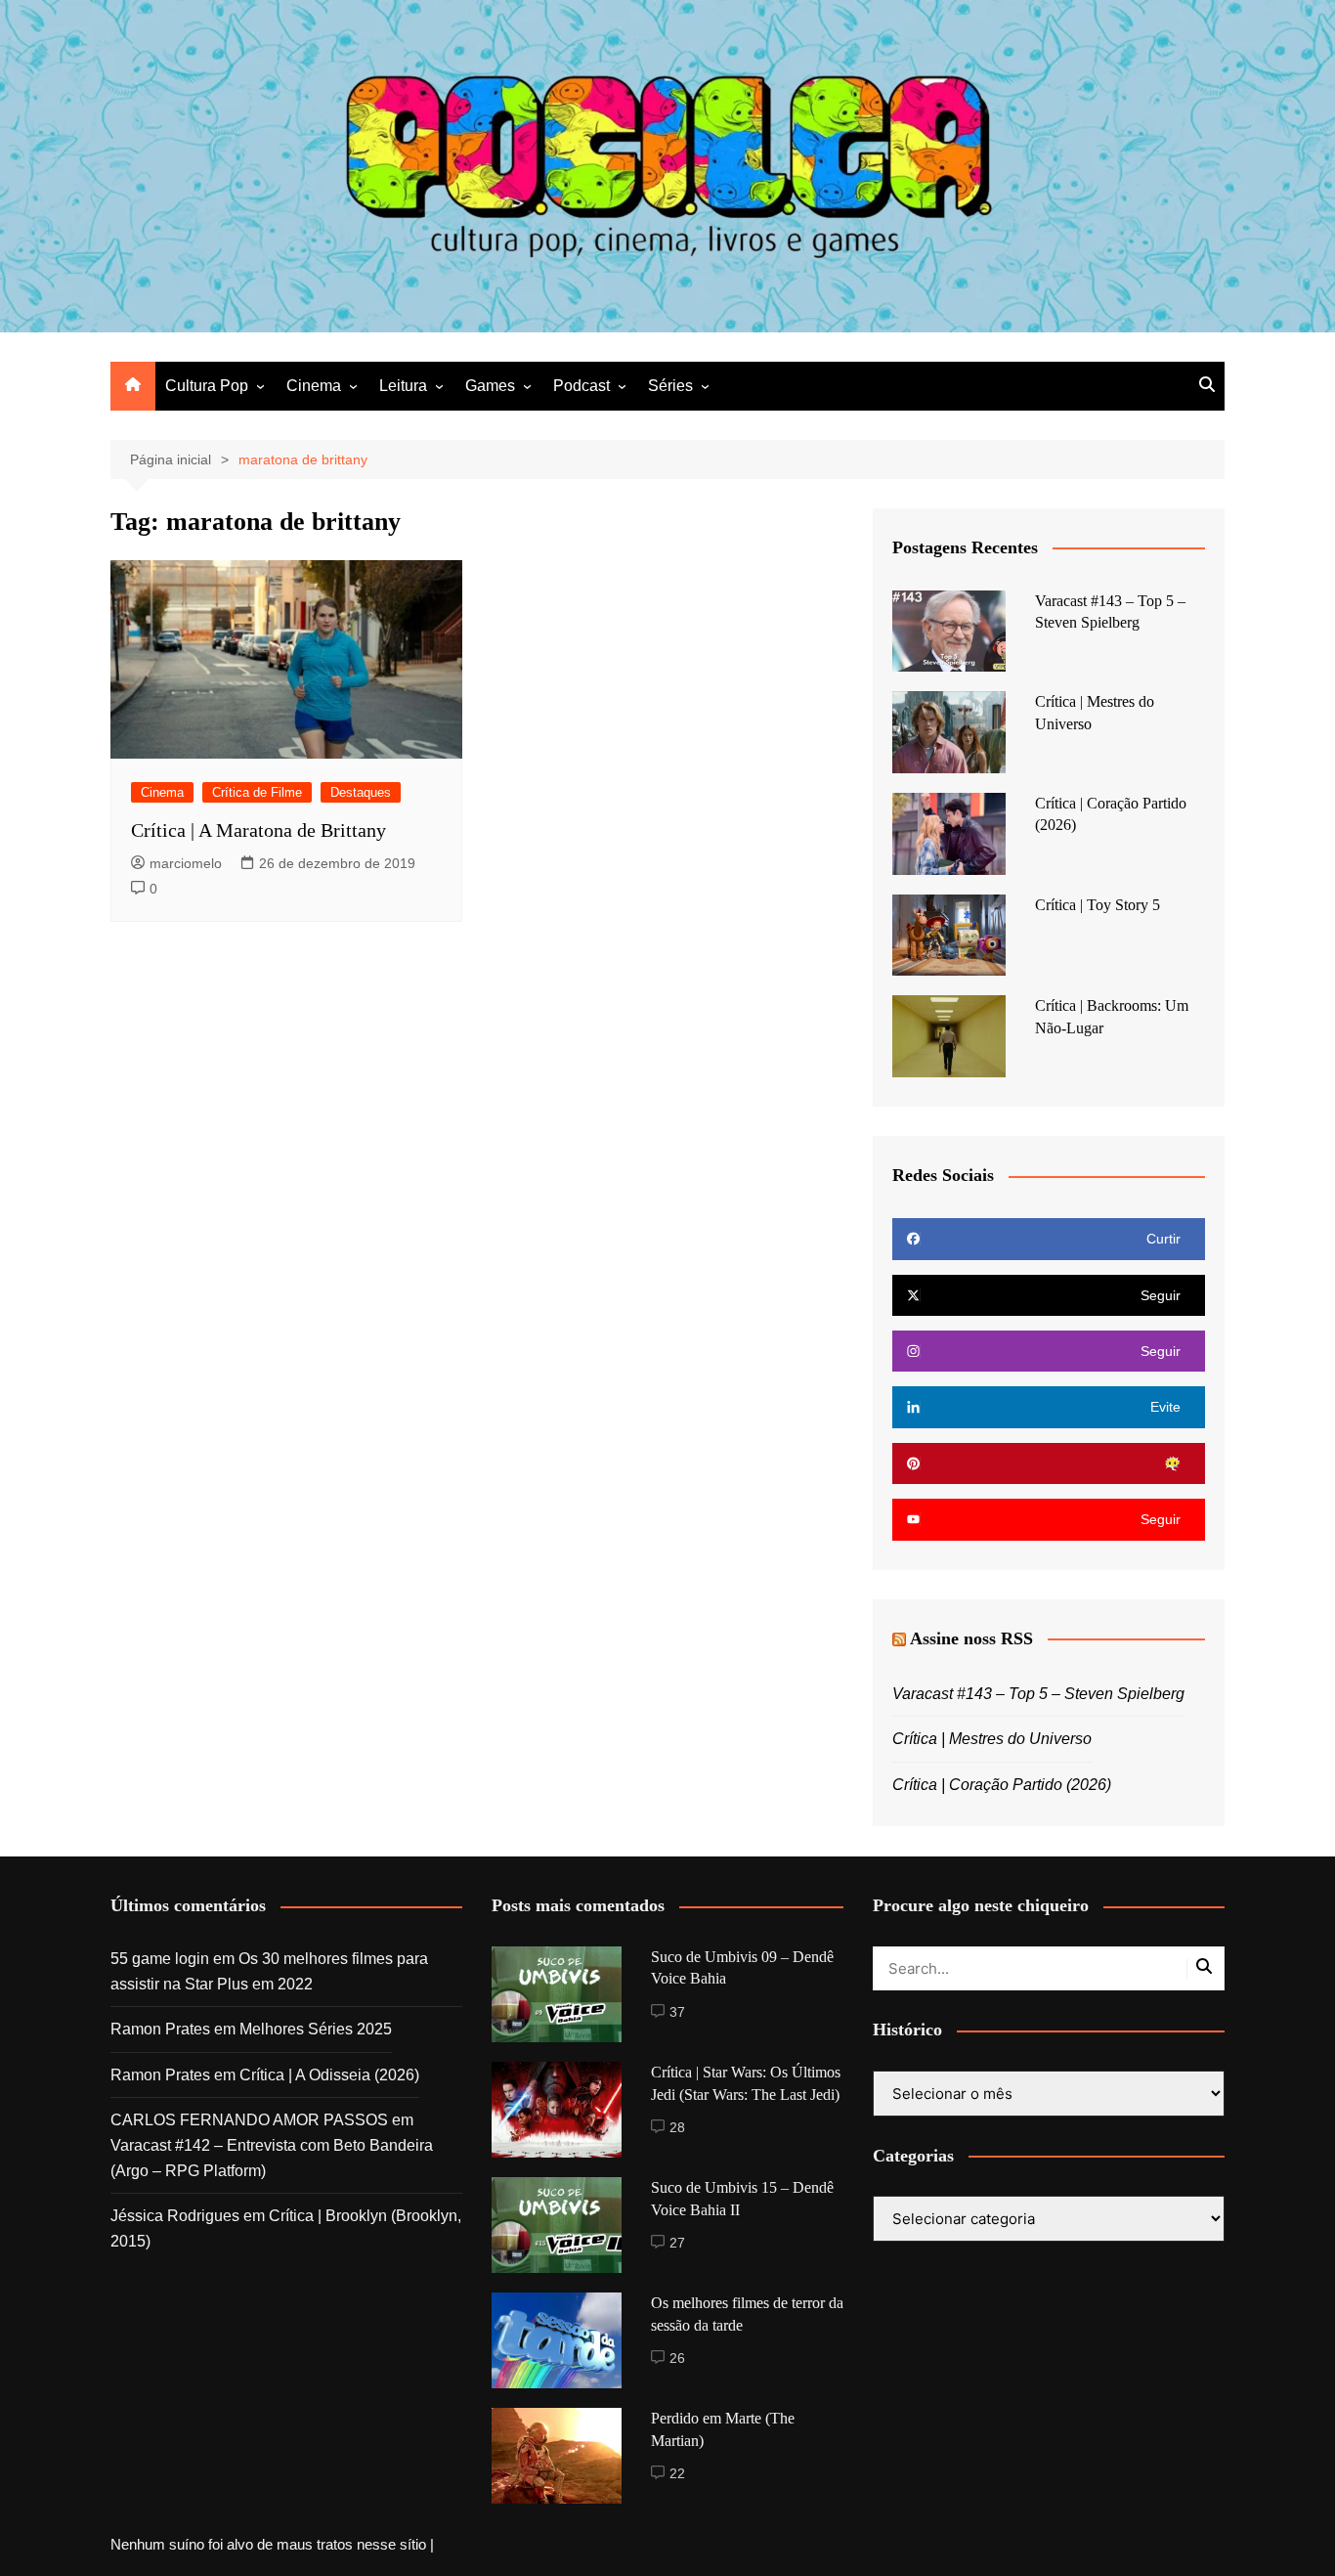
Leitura (403, 386)
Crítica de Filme (257, 792)
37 (677, 2012)
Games (490, 386)
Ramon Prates (160, 2029)
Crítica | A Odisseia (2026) (329, 2075)
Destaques (361, 792)
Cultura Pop (207, 386)
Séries (670, 386)
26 (677, 2358)
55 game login (160, 1959)
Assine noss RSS (971, 1638)
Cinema (314, 386)
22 (677, 2473)
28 (677, 2127)
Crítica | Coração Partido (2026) (1002, 1785)
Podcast (581, 386)
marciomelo (186, 863)
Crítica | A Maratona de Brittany (258, 830)
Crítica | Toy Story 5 (1098, 905)
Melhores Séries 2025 (316, 2029)
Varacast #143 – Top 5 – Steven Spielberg (1038, 1694)
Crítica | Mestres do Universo (992, 1739)
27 (677, 2243)
